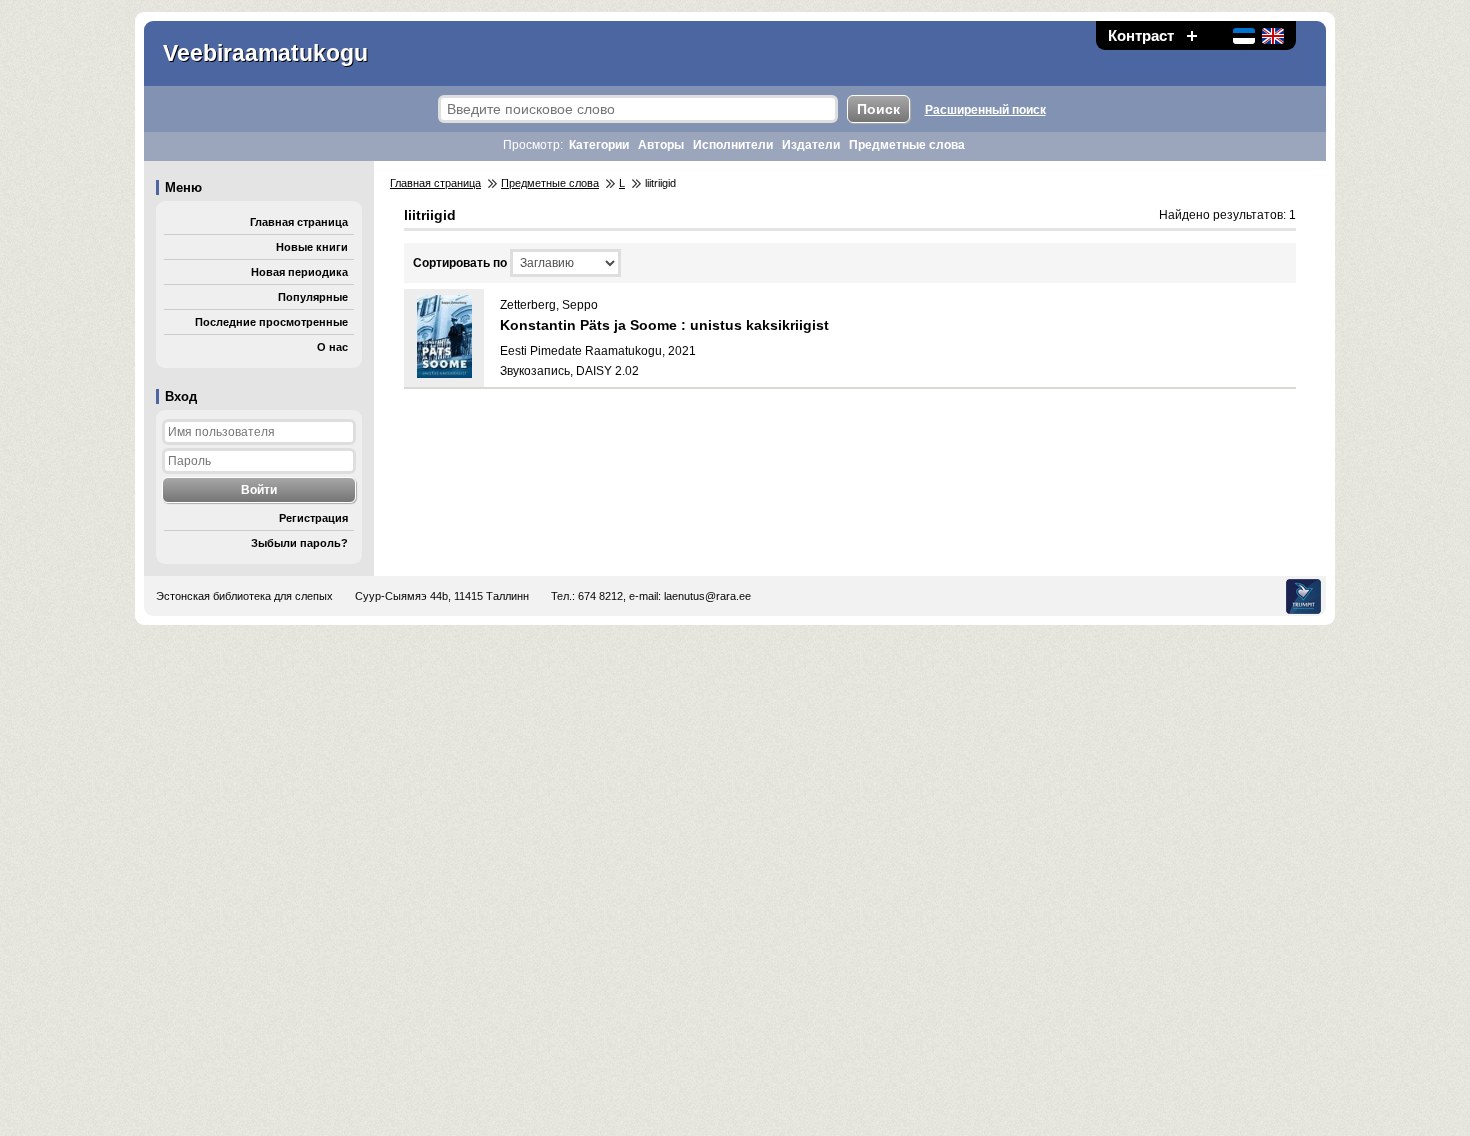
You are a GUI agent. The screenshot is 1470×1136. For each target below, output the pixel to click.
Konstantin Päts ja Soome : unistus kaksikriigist (664, 325)
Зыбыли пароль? (299, 543)
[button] (1192, 35)
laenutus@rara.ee (707, 596)
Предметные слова (907, 145)
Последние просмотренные (271, 322)
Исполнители (733, 145)
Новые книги (312, 247)
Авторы (661, 145)
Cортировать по (460, 263)
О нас (332, 347)
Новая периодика (299, 272)
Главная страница (299, 222)
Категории (599, 145)
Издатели (811, 145)
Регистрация (313, 518)
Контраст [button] (1141, 35)
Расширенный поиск (985, 110)
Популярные (313, 297)
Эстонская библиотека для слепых (244, 596)
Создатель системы (1303, 596)
